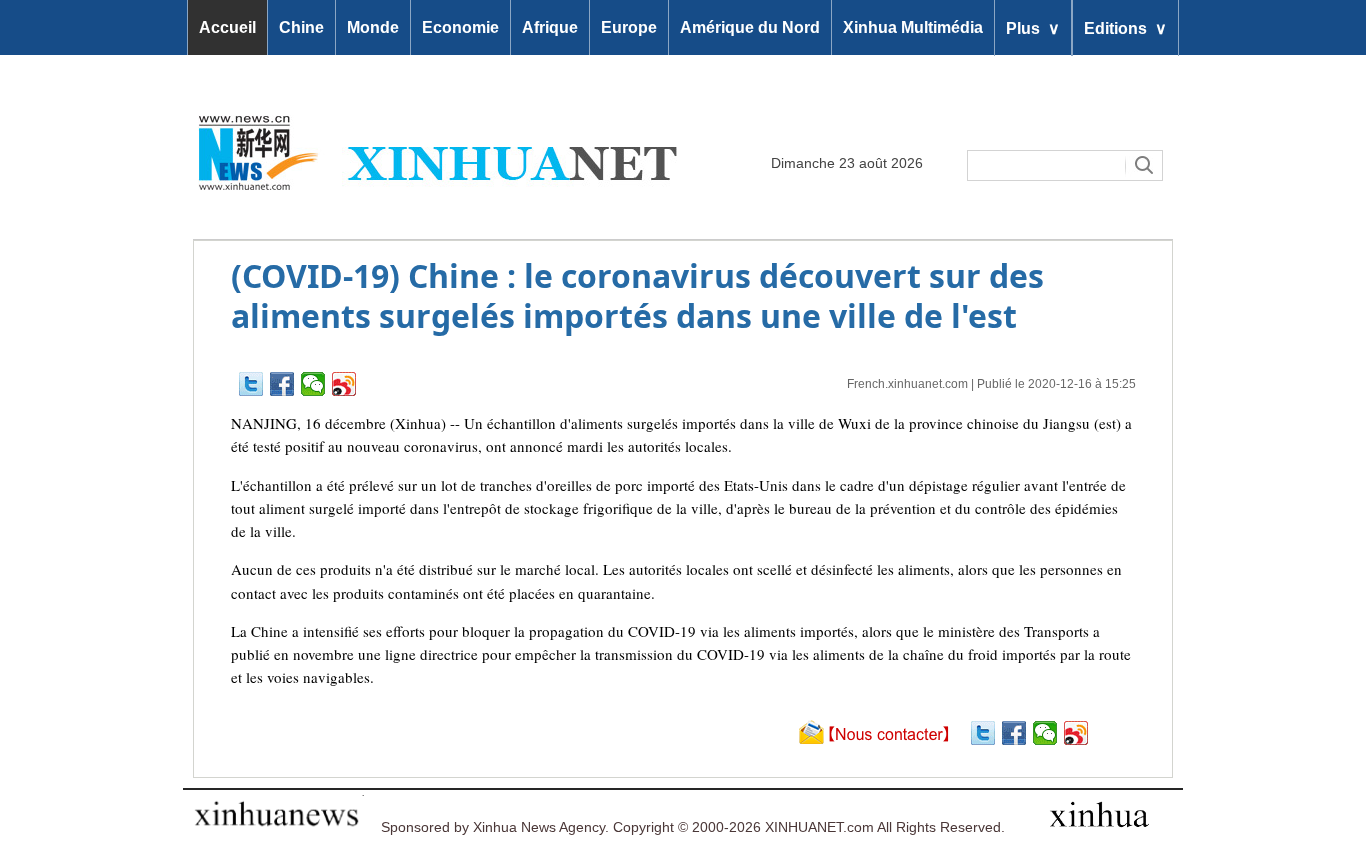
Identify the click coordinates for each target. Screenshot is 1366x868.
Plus (1033, 27)
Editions (1125, 27)
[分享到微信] (313, 384)
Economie (460, 27)
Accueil (227, 27)
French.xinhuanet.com (907, 384)
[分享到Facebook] (282, 384)
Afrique (550, 27)
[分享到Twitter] (251, 384)
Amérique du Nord (750, 27)
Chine (301, 27)
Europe (629, 27)
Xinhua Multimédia (913, 27)
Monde (373, 27)
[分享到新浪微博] (344, 384)
